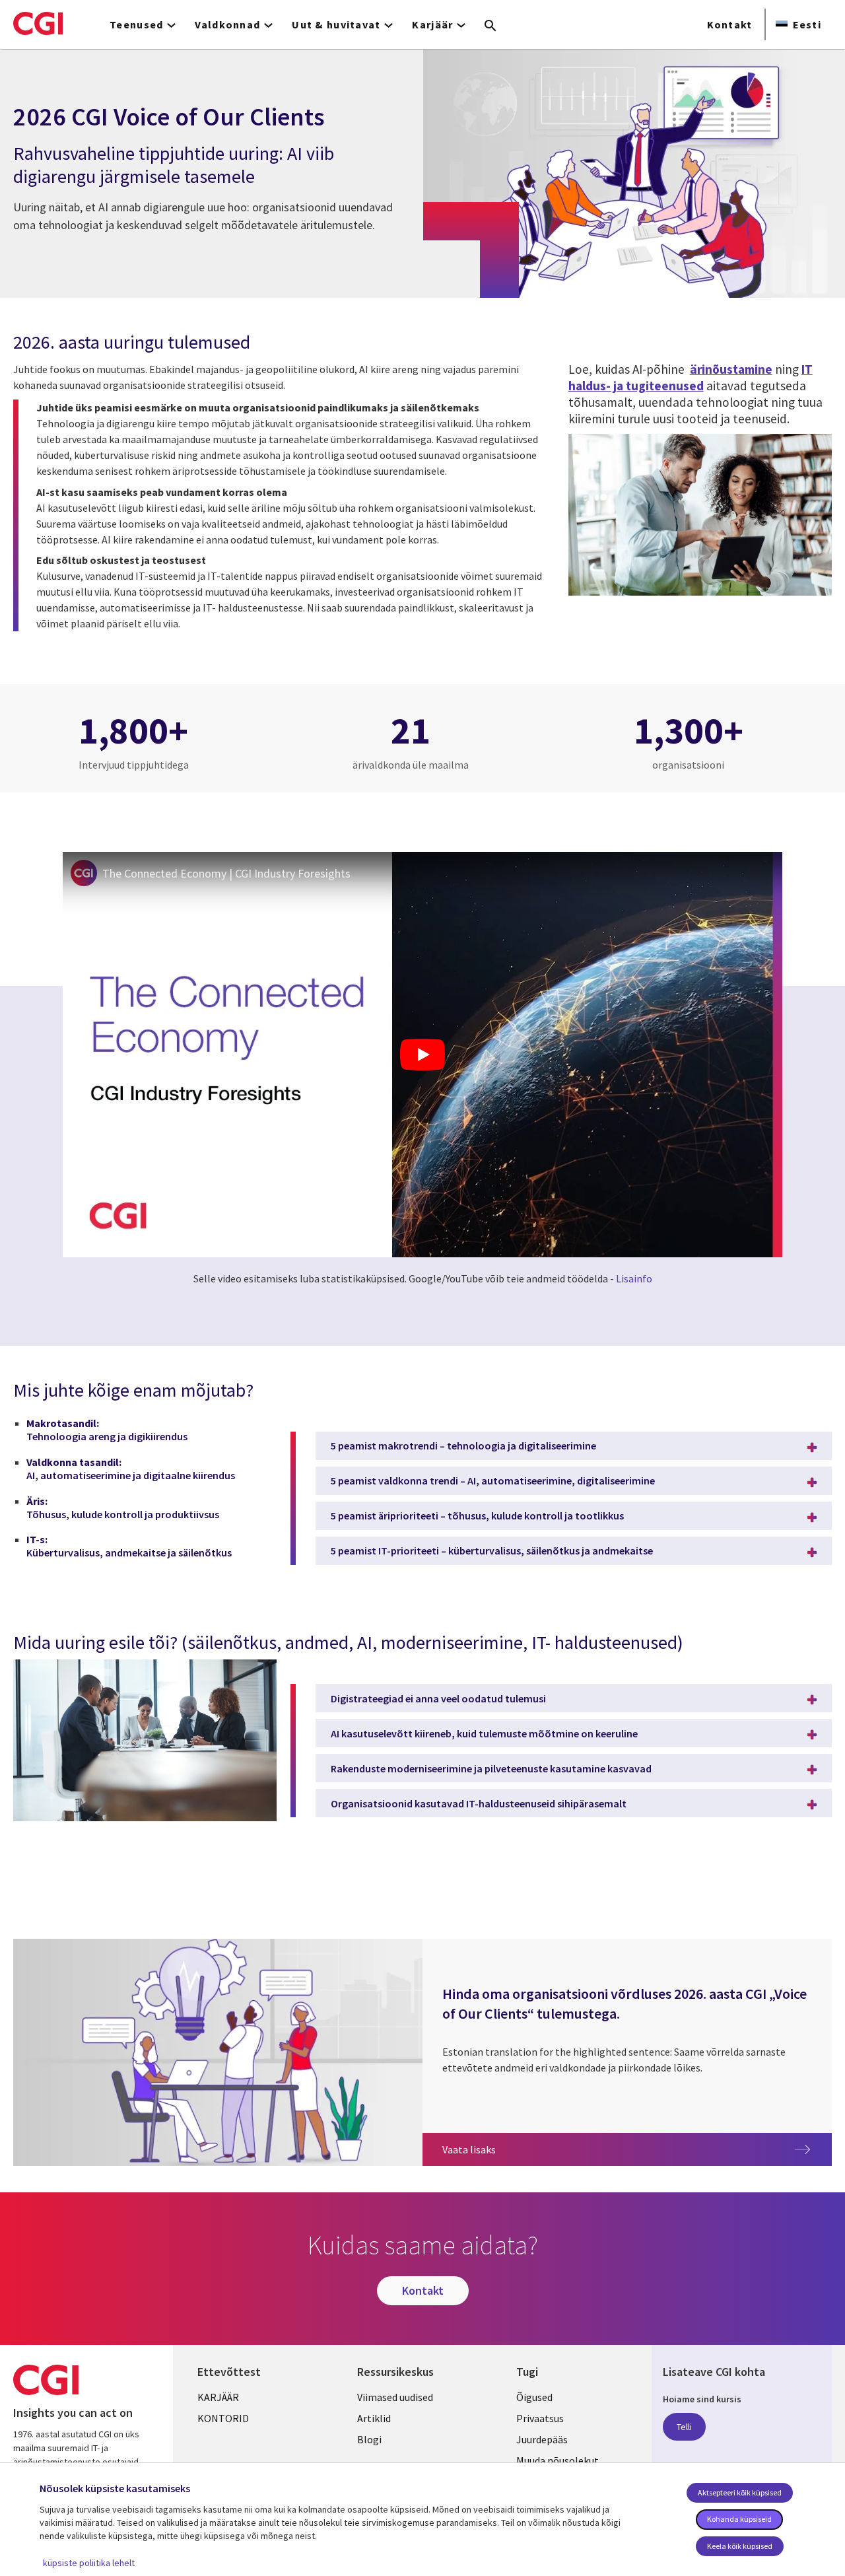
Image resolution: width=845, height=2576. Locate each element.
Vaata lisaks (637, 2149)
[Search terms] (490, 26)
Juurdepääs (542, 2439)
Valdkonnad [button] (227, 24)
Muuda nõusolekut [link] (558, 2460)
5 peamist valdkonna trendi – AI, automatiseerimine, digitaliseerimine (493, 1480)
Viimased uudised (395, 2397)
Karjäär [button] (432, 24)
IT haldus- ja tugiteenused (691, 377)
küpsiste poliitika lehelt (89, 2563)
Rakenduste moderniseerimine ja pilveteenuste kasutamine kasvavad (491, 1768)
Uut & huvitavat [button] (336, 24)
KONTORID (223, 2418)
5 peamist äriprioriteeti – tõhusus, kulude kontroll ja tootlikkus (477, 1515)
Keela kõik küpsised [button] (740, 2546)
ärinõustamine (731, 369)
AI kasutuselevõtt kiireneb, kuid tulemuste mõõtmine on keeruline (484, 1733)
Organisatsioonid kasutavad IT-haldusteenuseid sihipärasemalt (479, 1803)
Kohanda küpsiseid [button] (739, 2519)
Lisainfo (634, 1278)
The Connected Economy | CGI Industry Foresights (226, 873)
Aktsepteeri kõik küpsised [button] (740, 2492)
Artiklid (374, 2418)
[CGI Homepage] (38, 23)
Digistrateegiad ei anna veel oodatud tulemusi (438, 1698)
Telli (684, 2427)
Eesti (807, 24)
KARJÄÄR (218, 2397)
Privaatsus (540, 2418)
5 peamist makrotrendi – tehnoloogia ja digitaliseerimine (463, 1445)
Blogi (369, 2439)
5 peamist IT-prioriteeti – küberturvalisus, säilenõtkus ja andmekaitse (492, 1550)
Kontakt (730, 24)
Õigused (534, 2397)
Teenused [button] (136, 24)
